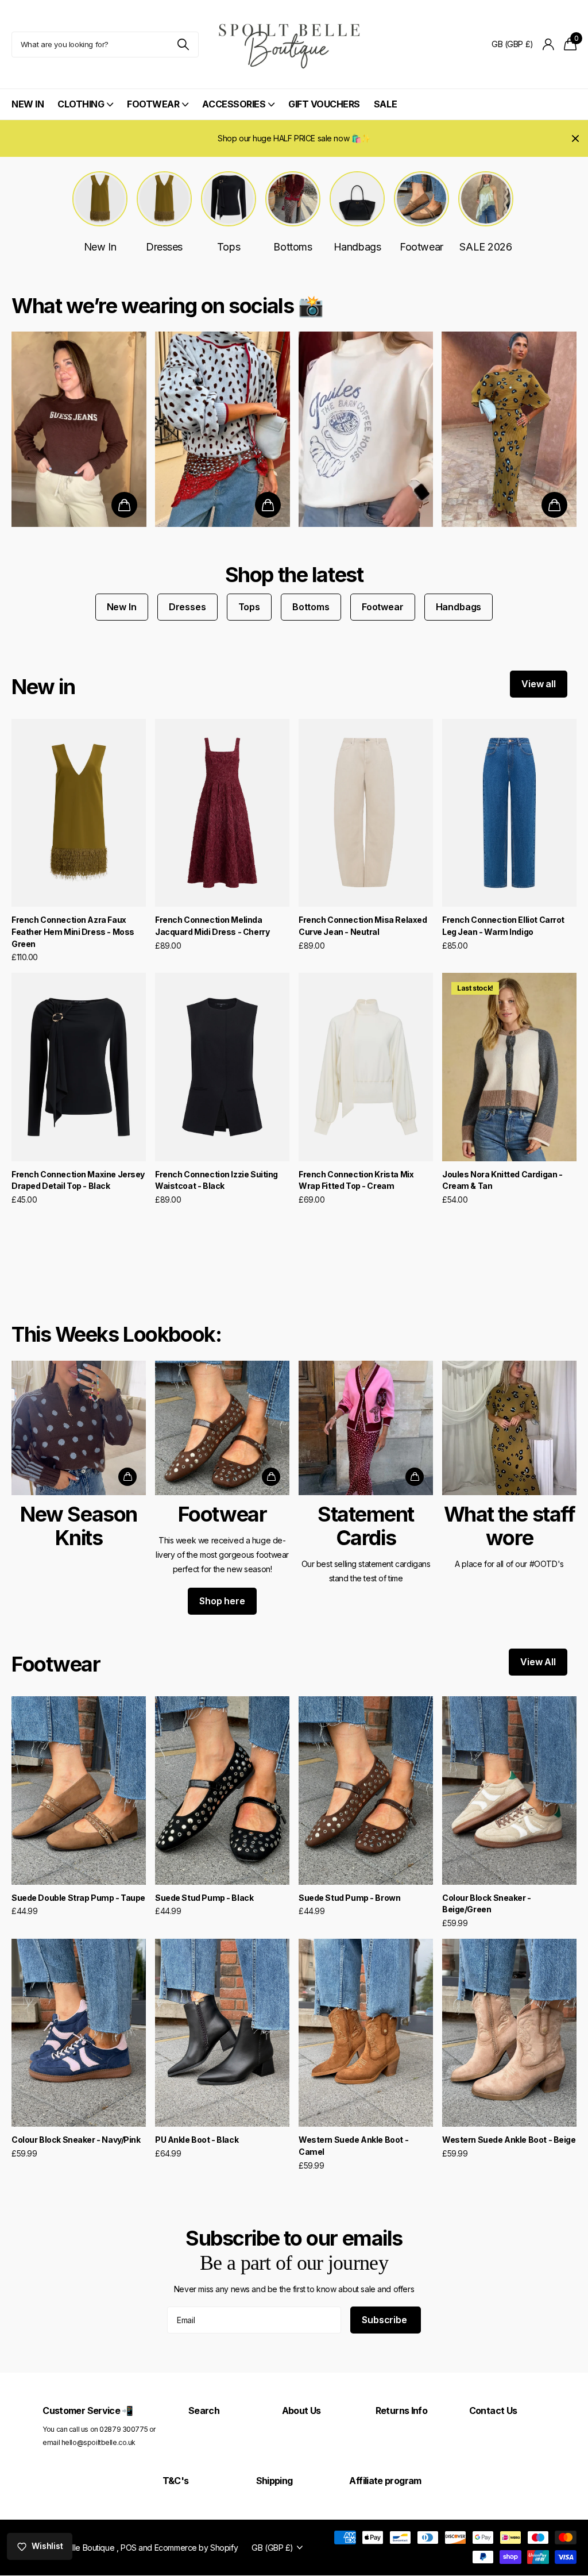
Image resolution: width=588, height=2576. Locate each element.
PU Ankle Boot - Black (197, 2140)
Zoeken (183, 45)
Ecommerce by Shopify (196, 2548)
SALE (385, 104)
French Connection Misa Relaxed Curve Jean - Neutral (363, 926)
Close (575, 138)
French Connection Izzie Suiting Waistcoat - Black (216, 1180)
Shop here (222, 1601)
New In (28, 104)
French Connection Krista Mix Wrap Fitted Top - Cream (356, 1180)
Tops (249, 607)
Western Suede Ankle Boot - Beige (509, 2140)
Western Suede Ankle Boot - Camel (353, 2146)
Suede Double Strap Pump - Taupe (78, 1898)
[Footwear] (222, 1491)
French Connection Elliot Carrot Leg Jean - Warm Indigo (503, 926)
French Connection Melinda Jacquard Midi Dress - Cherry (212, 926)
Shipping (274, 2481)
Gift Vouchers (324, 104)
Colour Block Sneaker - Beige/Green (487, 1904)
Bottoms (311, 607)
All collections (85, 111)
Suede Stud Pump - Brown (349, 1898)
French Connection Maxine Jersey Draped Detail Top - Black (78, 1180)
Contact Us (493, 2411)
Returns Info (401, 2411)
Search (204, 2411)
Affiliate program (385, 2481)
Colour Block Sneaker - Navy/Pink (76, 2140)
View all (539, 684)
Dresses (187, 607)
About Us (301, 2411)
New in (43, 687)
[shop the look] (124, 505)
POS (129, 2548)
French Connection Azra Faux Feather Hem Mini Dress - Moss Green (73, 931)
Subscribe (385, 2320)
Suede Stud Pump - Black (204, 1898)
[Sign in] (549, 45)
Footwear (383, 607)
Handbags (459, 607)
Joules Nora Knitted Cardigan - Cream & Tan (502, 1180)
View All (538, 1662)
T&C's (176, 2481)
